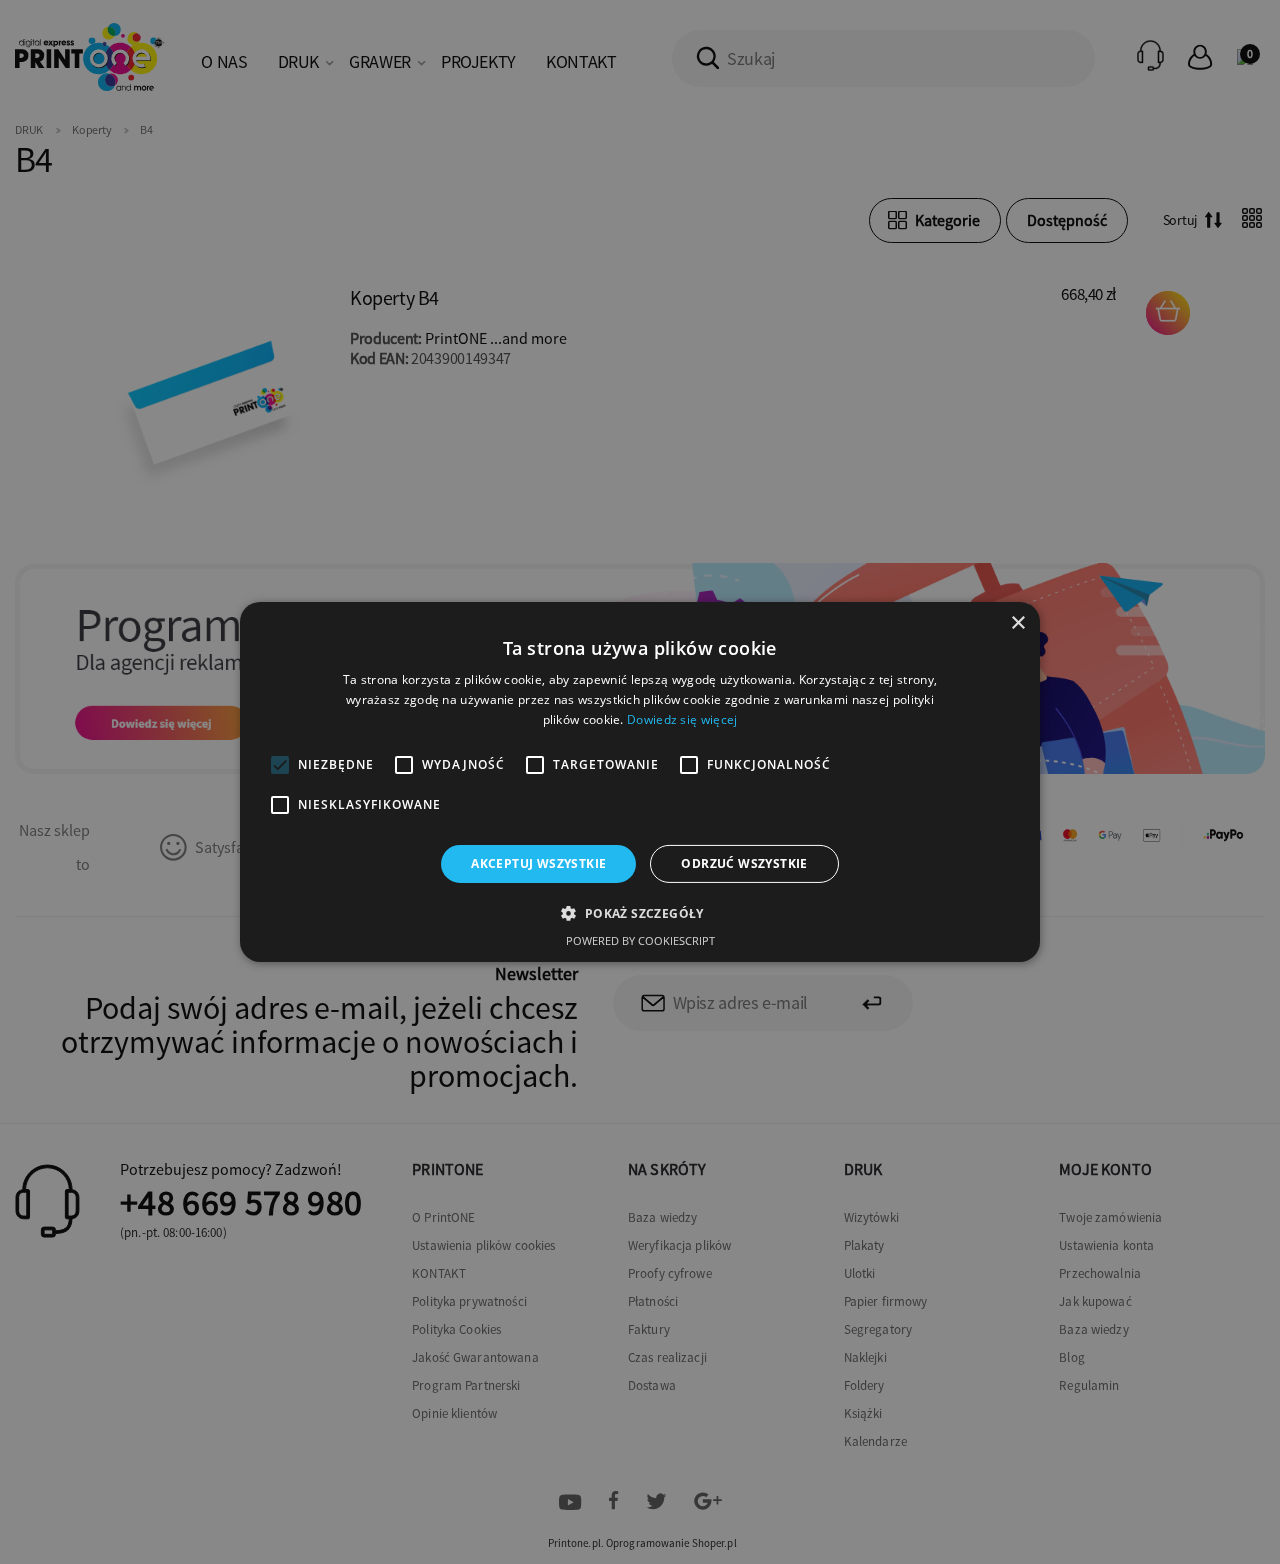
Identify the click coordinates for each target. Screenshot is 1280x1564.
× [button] (1017, 623)
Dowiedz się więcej (682, 719)
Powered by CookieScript (640, 940)
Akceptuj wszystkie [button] (538, 863)
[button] (639, 913)
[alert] (640, 782)
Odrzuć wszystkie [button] (744, 863)
